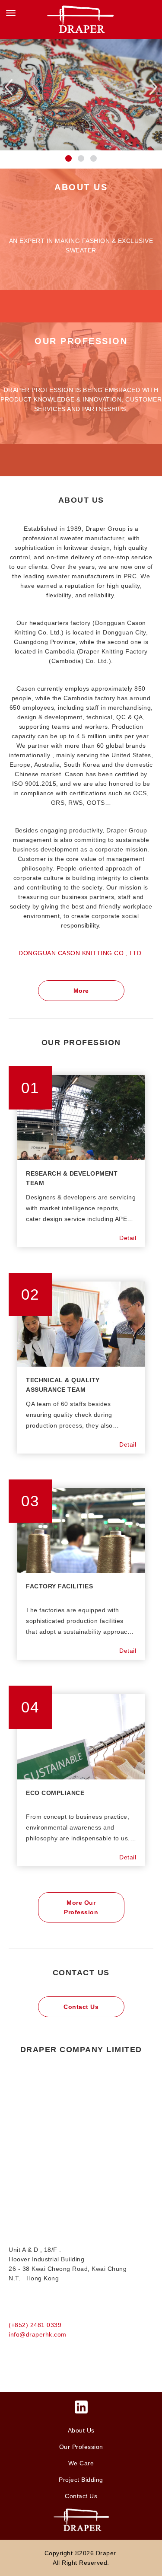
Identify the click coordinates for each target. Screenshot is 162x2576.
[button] (68, 158)
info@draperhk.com (38, 2334)
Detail (128, 1238)
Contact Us (81, 2007)
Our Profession (81, 2447)
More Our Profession (81, 1907)
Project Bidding (81, 2480)
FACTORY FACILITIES (59, 1586)
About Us (81, 2430)
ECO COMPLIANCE (55, 1793)
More (81, 991)
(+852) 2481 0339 (35, 2325)
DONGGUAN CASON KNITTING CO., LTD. (81, 953)
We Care (81, 2463)
